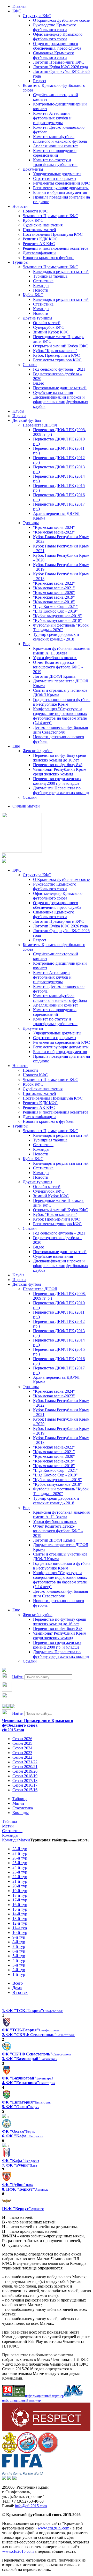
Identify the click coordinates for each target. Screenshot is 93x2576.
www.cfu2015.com (53, 2528)
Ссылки (30, 365)
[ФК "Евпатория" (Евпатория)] (7, 2097)
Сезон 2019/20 (25, 1771)
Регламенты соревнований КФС (61, 183)
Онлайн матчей (47, 323)
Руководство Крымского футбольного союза (55, 27)
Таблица (20, 1799)
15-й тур (20, 1909)
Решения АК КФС (39, 244)
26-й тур (20, 1858)
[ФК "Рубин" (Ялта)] (7, 2180)
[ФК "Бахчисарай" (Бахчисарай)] (7, 2073)
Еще (26, 644)
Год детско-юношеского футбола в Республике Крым (62, 702)
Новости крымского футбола (48, 258)
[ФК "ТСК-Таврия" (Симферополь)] (7, 2025)
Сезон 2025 (22, 1743)
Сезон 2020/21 (25, 1767)
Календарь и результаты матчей (61, 272)
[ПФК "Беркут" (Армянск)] (7, 2204)
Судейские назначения (43, 225)
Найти (18, 1677)
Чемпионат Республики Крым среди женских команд (60, 772)
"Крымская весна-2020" (54, 593)
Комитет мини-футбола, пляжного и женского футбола (60, 139)
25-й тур (20, 1863)
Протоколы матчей (39, 230)
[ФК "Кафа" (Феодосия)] (7, 2156)
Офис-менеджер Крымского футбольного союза (58, 37)
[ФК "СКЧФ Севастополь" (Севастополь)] (7, 2049)
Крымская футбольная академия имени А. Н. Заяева (61, 651)
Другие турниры (37, 318)
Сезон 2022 (22, 1757)
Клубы (18, 411)
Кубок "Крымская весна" (55, 351)
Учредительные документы (57, 174)
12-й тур (20, 1923)
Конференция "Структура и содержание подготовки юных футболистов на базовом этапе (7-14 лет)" (60, 716)
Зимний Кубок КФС (51, 332)
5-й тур (19, 1956)
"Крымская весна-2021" (54, 588)
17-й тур (20, 1900)
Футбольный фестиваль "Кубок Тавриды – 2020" (61, 627)
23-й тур (20, 1872)
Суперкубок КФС (49, 327)
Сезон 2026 (22, 1739)
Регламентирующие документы (61, 188)
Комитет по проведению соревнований (55, 153)
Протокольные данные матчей (60, 388)
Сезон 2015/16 (25, 1790)
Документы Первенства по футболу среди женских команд (61, 790)
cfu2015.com (13, 1730)
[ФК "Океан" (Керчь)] (7, 2127)
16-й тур (20, 1905)
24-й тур (20, 1867)
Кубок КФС (33, 220)
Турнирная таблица (50, 276)
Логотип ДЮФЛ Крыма (54, 676)
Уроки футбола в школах (55, 658)
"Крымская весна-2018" (54, 602)
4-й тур (19, 1960)
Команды (41, 285)
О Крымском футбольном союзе (61, 20)
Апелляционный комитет (56, 146)
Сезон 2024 (22, 1748)
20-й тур (20, 1886)
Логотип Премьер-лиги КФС (59, 62)
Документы (33, 169)
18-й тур (20, 1895)
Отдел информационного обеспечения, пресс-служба (57, 46)
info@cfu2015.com (31, 2506)
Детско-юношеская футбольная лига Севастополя (60, 730)
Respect (40, 81)
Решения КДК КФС (40, 239)
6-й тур (19, 1951)
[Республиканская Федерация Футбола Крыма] (9, 2452)
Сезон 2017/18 (25, 1781)
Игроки (19, 416)
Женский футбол (38, 751)
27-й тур (20, 1853)
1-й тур (19, 1974)
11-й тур (20, 1928)
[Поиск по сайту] (4, 1670)
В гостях (20, 1992)
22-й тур (20, 1877)
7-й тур (19, 1946)
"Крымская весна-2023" (54, 532)
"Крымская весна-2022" (54, 583)
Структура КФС (37, 16)
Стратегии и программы (55, 178)
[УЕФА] (48, 2452)
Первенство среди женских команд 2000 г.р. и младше (57, 781)
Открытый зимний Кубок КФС (61, 346)
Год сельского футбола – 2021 (59, 369)
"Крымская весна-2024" (54, 527)
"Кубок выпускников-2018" (57, 620)
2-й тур (19, 1970)
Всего (18, 1983)
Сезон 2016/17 (25, 1785)
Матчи (18, 1803)
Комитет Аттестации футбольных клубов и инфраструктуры (52, 118)
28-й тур (20, 1849)
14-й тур (20, 1914)
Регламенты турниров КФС (57, 360)
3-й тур (19, 1965)
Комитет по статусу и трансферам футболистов (55, 162)
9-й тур (19, 1937)
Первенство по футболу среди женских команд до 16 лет (60, 758)
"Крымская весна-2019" (54, 597)
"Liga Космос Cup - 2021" (55, 607)
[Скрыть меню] (4, 1707)
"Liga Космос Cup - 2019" (55, 611)
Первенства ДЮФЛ (40, 425)
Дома (17, 1988)
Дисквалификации (39, 253)
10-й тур (20, 1933)
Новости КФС (35, 211)
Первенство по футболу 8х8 (58, 765)
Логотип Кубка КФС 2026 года (60, 67)
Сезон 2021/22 (25, 1762)
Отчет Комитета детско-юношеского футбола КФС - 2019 (58, 667)
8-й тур (19, 1942)
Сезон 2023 (22, 1753)
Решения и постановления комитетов (56, 248)
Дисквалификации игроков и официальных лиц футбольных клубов (61, 402)
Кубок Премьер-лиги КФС (56, 355)
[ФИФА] (23, 2473)
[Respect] (46, 2430)
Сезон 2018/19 (25, 1776)
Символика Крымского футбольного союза (54, 55)
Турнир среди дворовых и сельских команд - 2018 (56, 637)
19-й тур (20, 1891)
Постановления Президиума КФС (53, 234)
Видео (39, 383)
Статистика (43, 281)
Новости (20, 206)
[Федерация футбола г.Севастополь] (27, 2452)
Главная (19, 6)
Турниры (20, 262)
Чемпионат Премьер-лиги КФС (51, 216)
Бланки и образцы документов (60, 192)
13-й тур (20, 1919)
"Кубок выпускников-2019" (57, 616)
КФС (17, 11)
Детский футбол (27, 420)
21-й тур (20, 1881)
